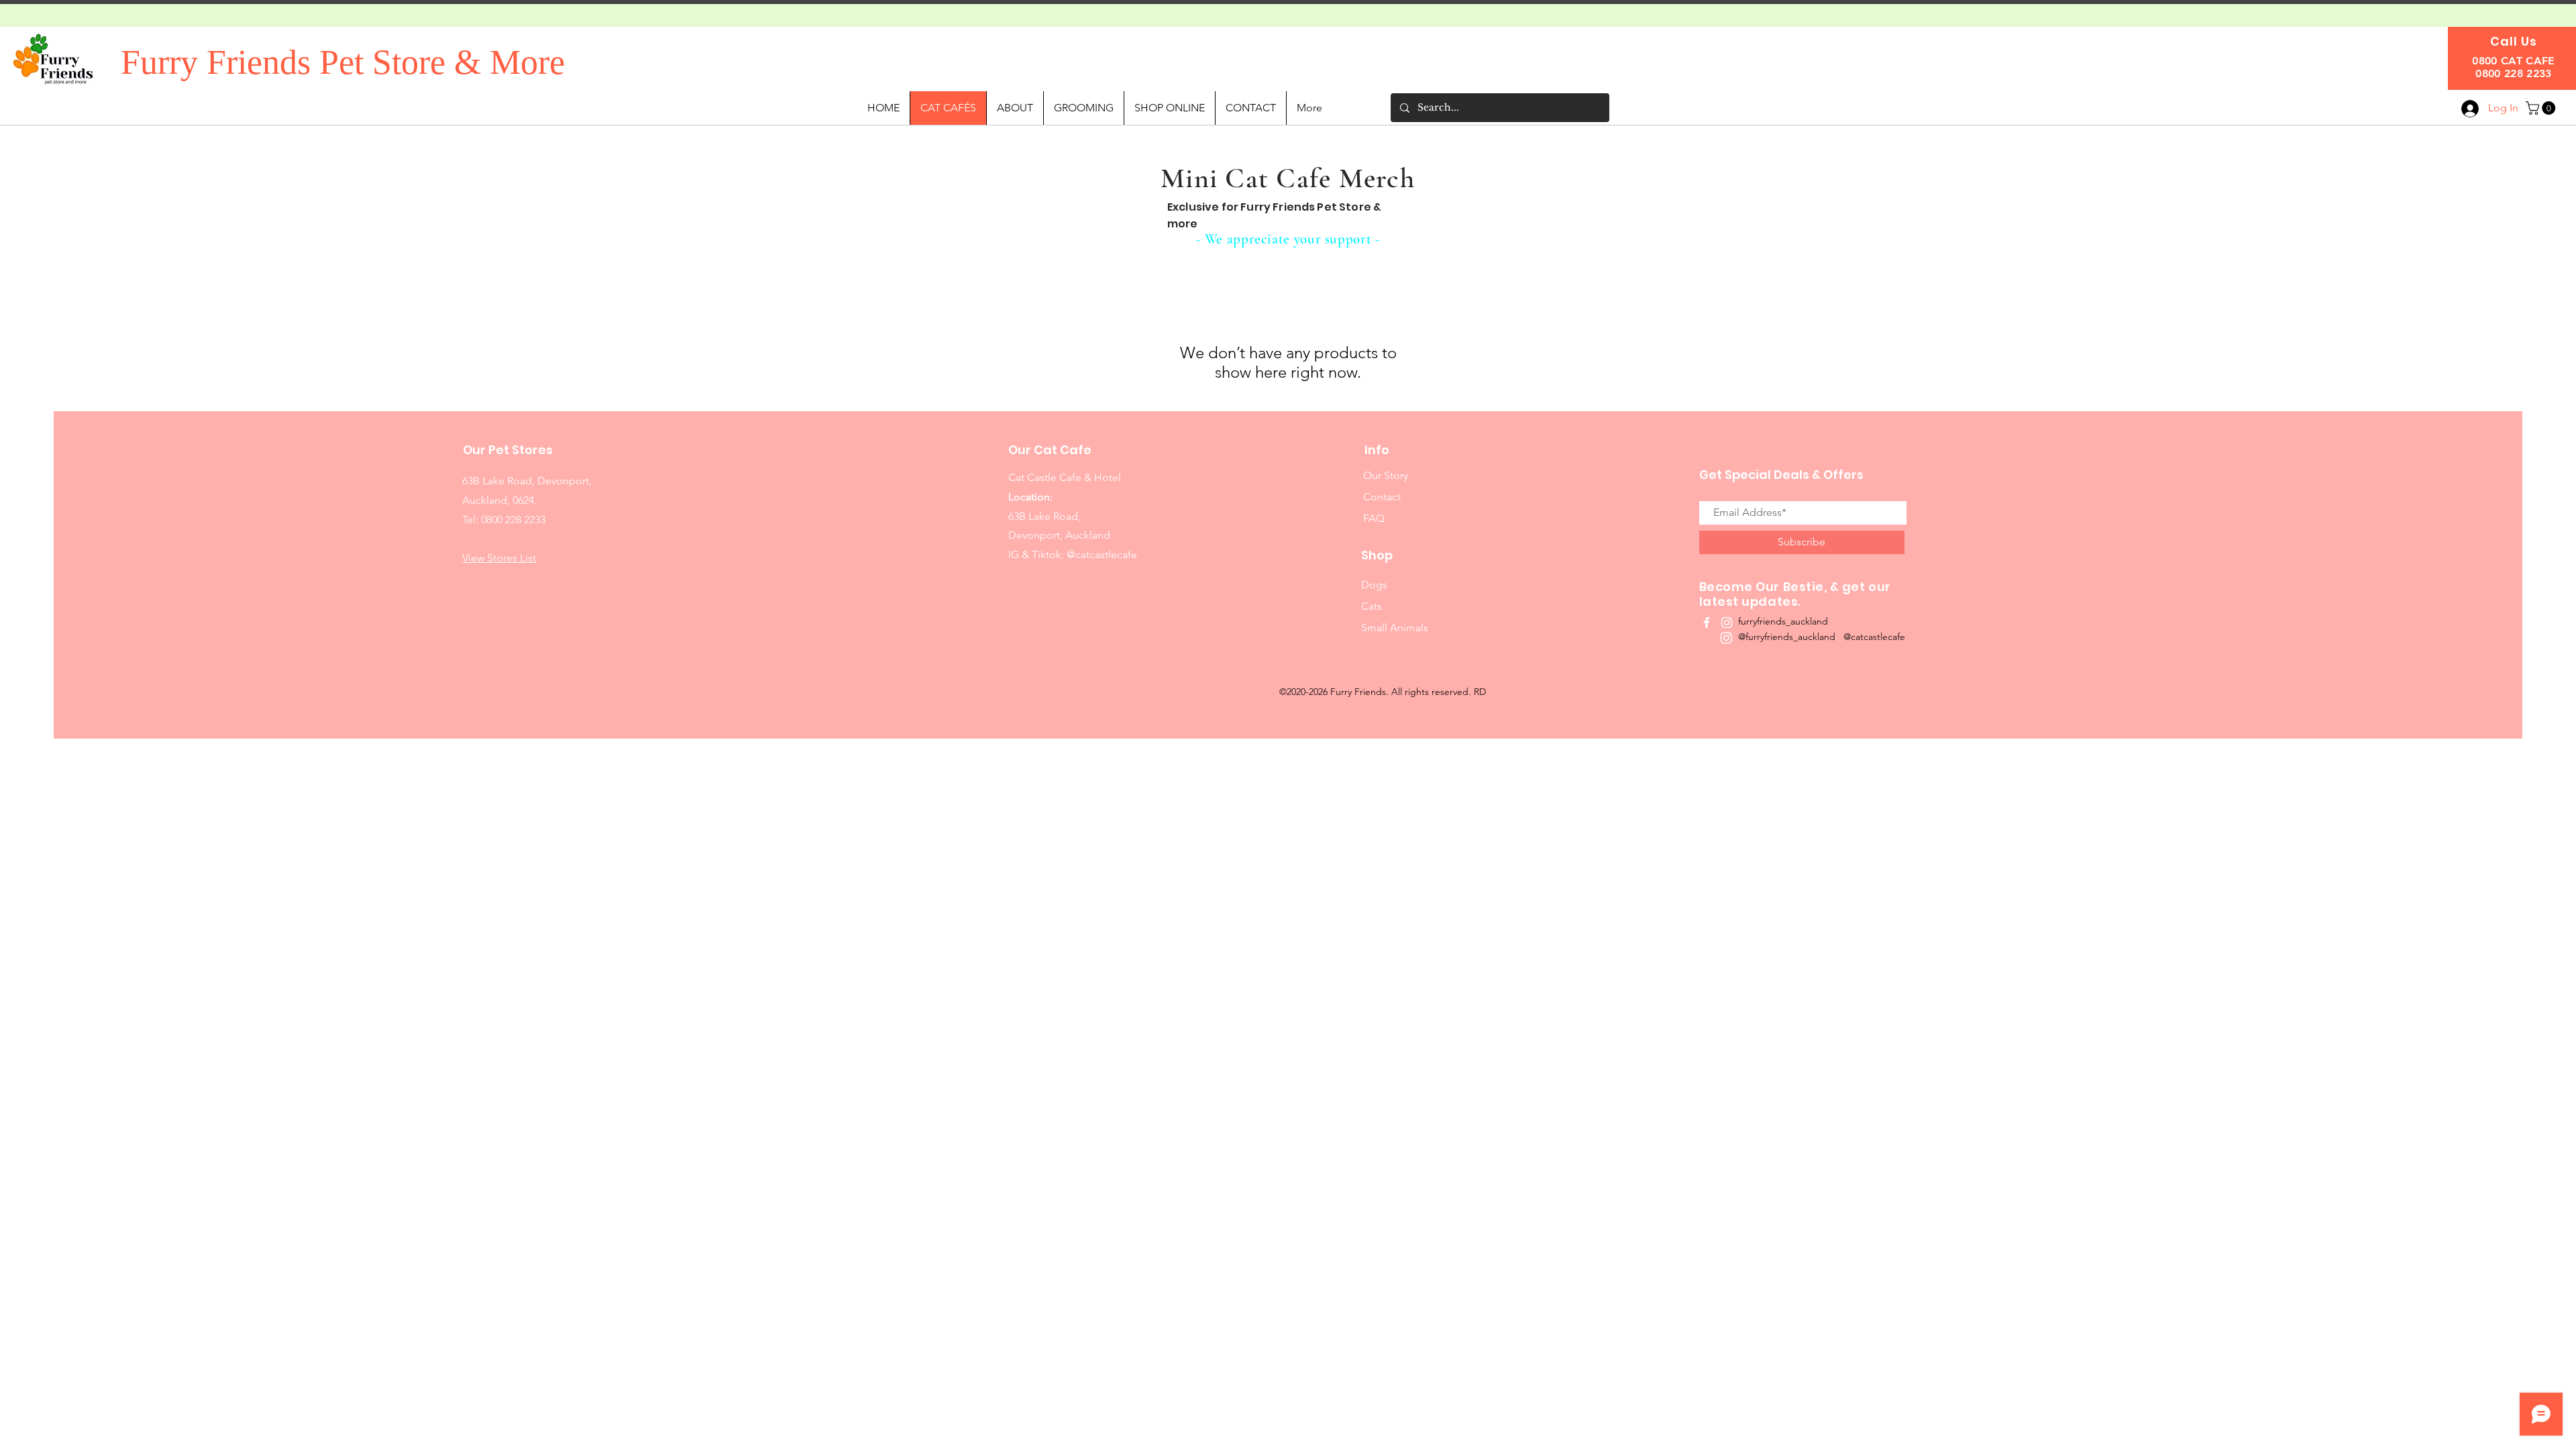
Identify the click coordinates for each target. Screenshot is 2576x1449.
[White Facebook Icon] (1707, 623)
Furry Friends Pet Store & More (343, 62)
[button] (2542, 108)
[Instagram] (1726, 638)
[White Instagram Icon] (1727, 623)
